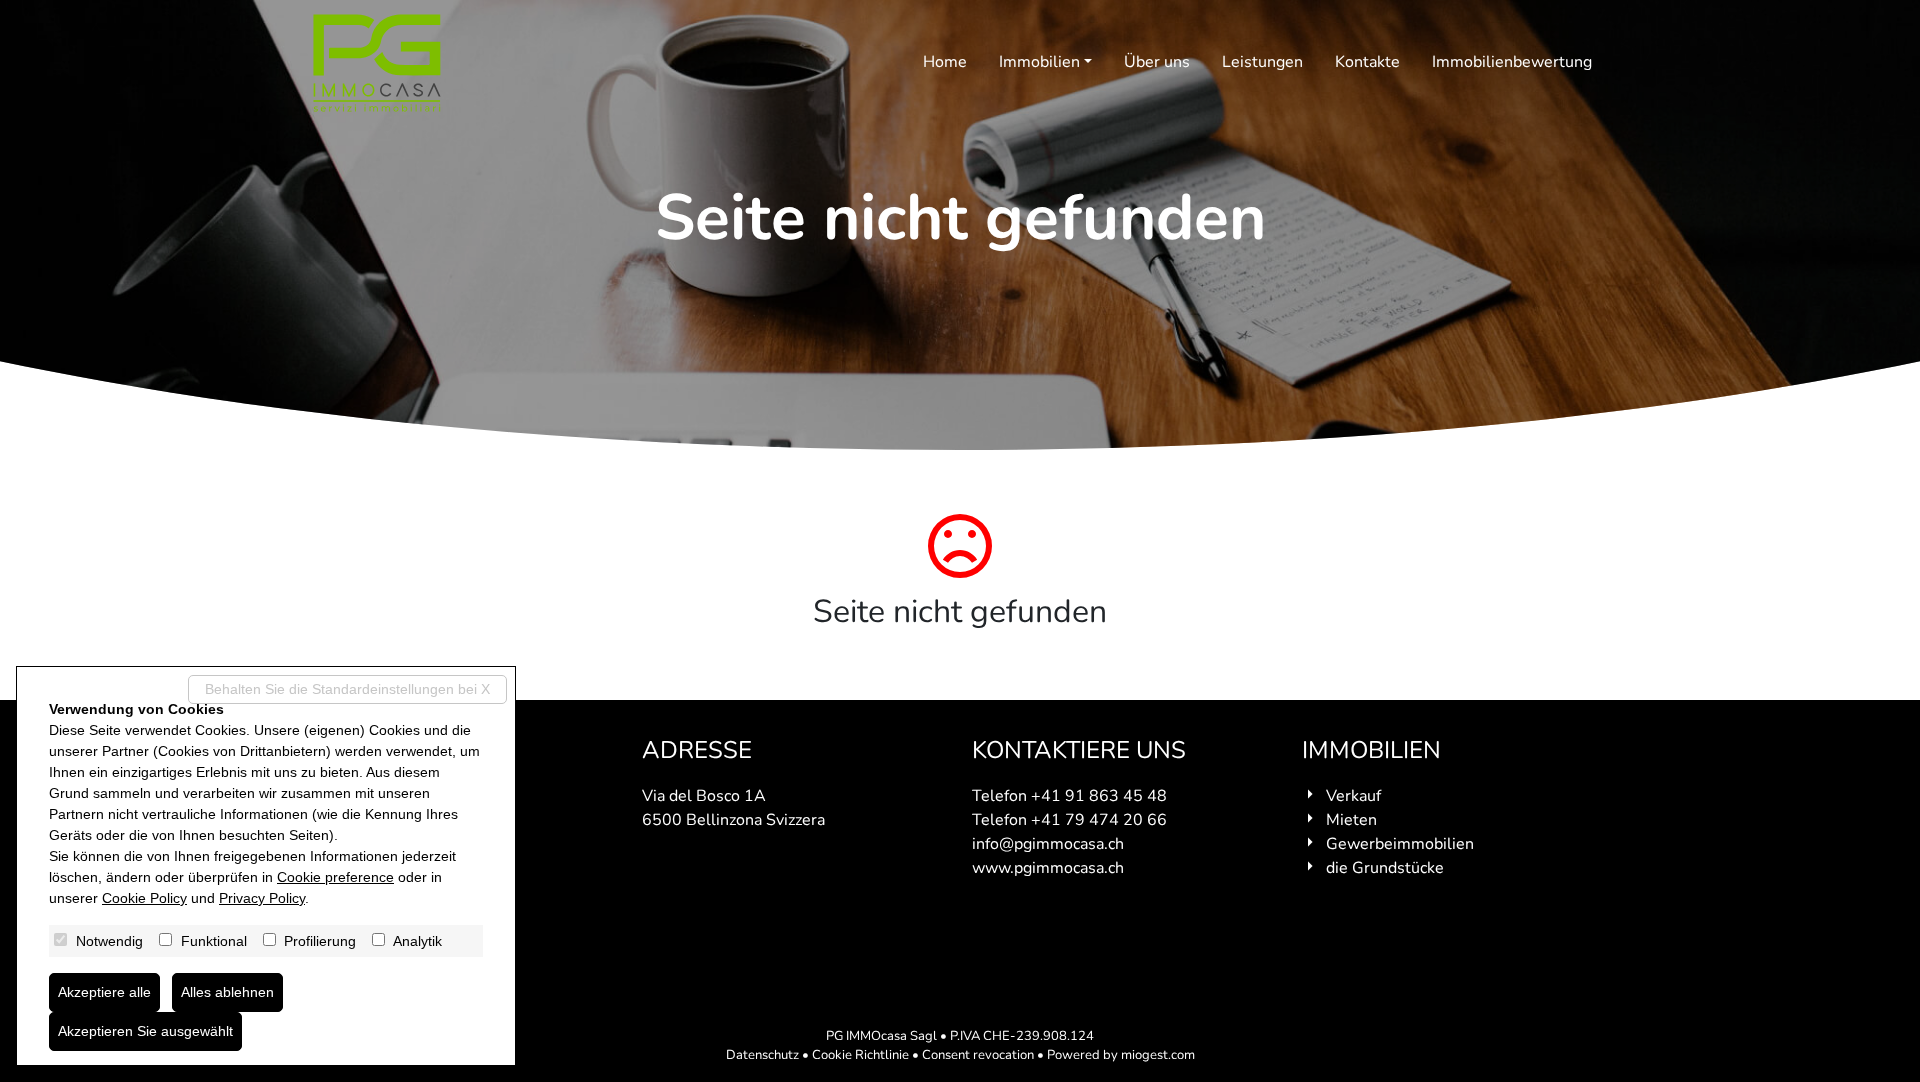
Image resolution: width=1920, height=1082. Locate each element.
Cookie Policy (144, 898)
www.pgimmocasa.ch (1048, 868)
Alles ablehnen (227, 992)
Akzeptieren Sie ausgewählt (145, 1031)
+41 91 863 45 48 (1099, 796)
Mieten (1351, 820)
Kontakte (1367, 62)
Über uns (1157, 62)
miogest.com (1158, 1055)
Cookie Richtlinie (860, 1055)
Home (945, 62)
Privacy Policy (262, 898)
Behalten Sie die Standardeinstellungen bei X (347, 689)
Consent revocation (978, 1055)
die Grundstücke (1385, 868)
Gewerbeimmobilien (1400, 844)
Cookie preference (335, 877)
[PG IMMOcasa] (377, 63)
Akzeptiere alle (104, 992)
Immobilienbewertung (1512, 62)
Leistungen (1262, 62)
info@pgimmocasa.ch (1048, 844)
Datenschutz (762, 1055)
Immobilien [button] (1039, 62)
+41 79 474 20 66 (1099, 820)
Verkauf (1353, 796)
